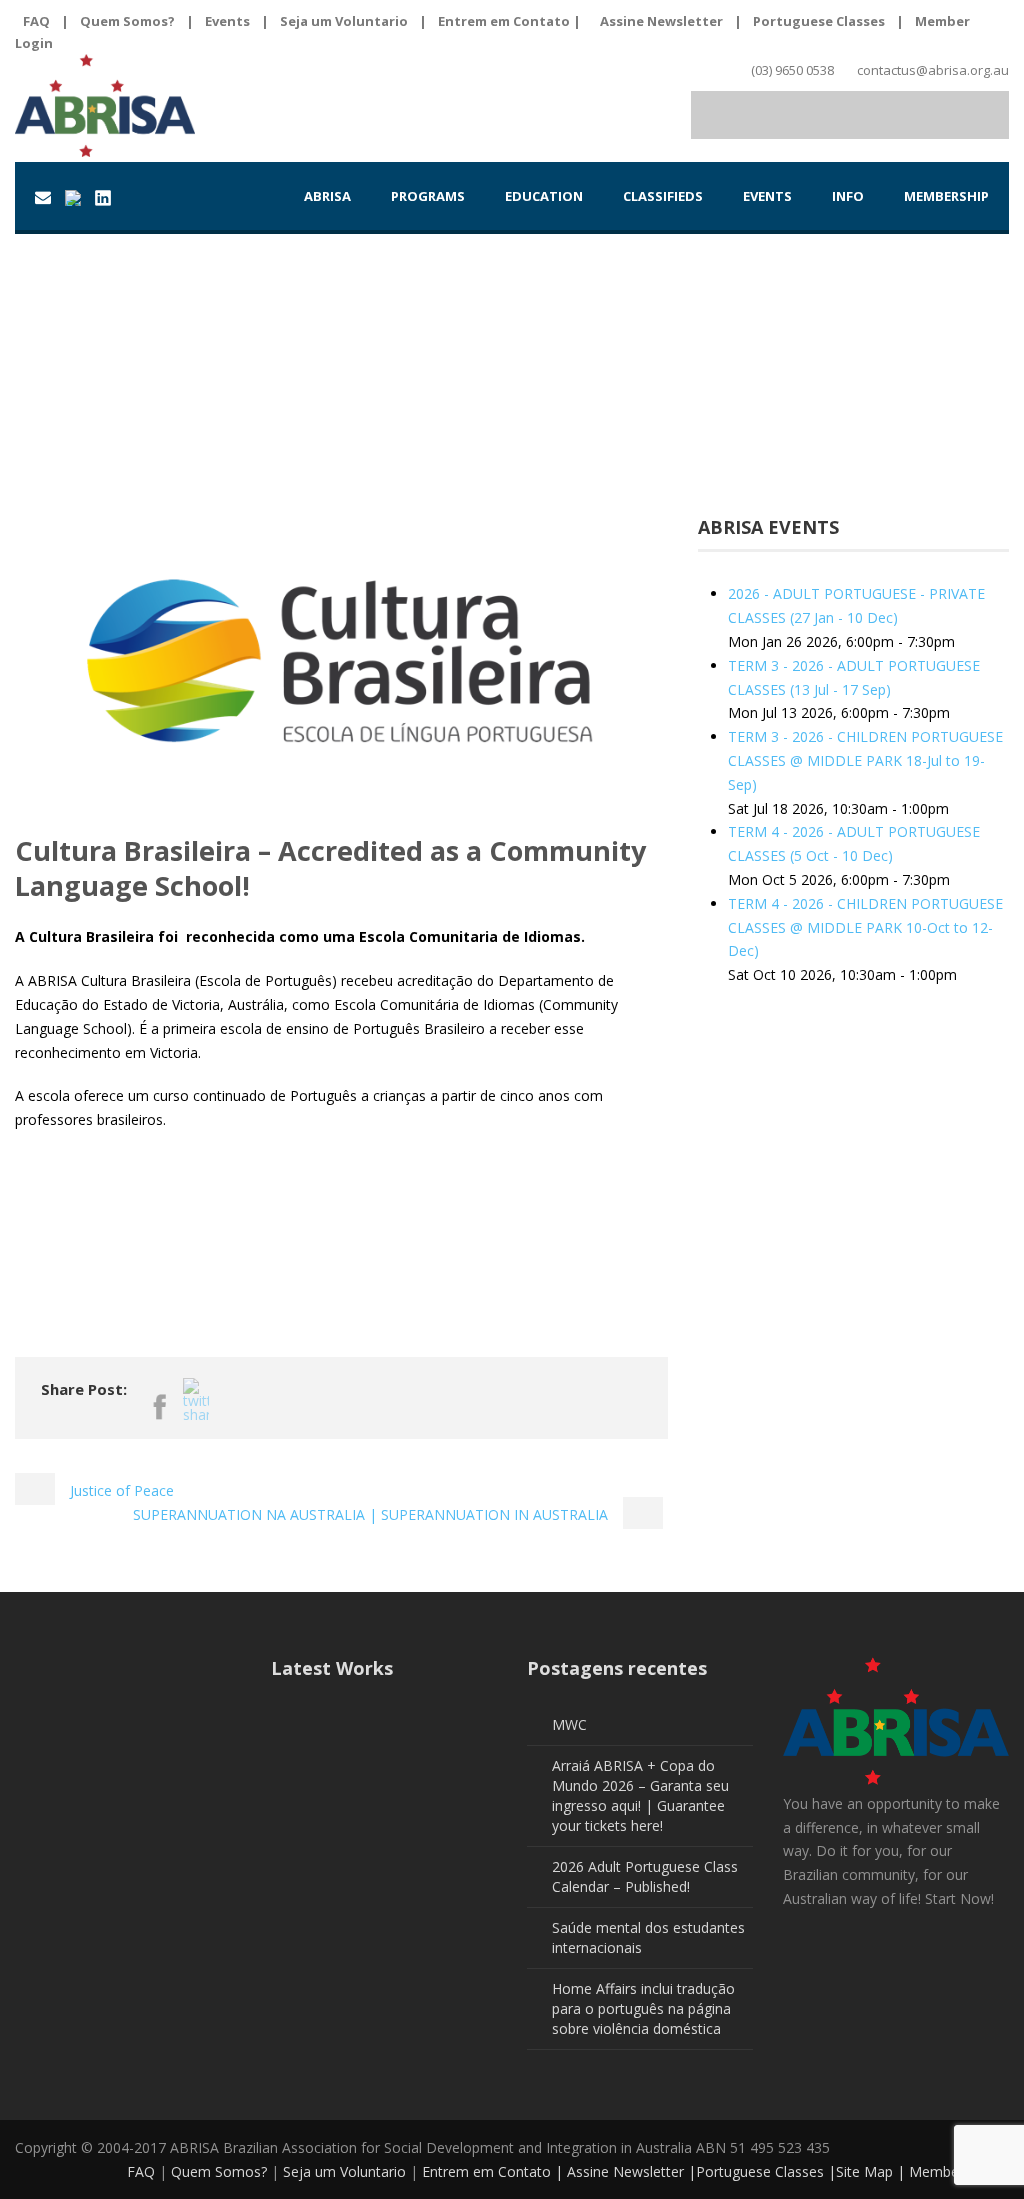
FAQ (36, 21)
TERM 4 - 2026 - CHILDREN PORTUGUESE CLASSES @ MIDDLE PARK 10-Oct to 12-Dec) (865, 927)
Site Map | (872, 2171)
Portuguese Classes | (766, 2171)
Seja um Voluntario (344, 21)
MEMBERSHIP (946, 196)
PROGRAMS (428, 196)
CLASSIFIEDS (663, 196)
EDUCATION (544, 196)
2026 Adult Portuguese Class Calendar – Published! (645, 1876)
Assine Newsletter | (631, 2171)
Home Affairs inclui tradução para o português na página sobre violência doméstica (643, 2008)
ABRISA (327, 196)
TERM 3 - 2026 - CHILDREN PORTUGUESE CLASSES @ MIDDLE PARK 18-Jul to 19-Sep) (865, 760)
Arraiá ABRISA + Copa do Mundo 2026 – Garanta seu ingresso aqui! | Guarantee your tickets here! (640, 1795)
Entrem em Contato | (511, 21)
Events (227, 21)
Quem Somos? (127, 21)
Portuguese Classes (819, 21)
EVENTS (767, 196)
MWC (569, 1724)
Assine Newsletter (661, 21)
